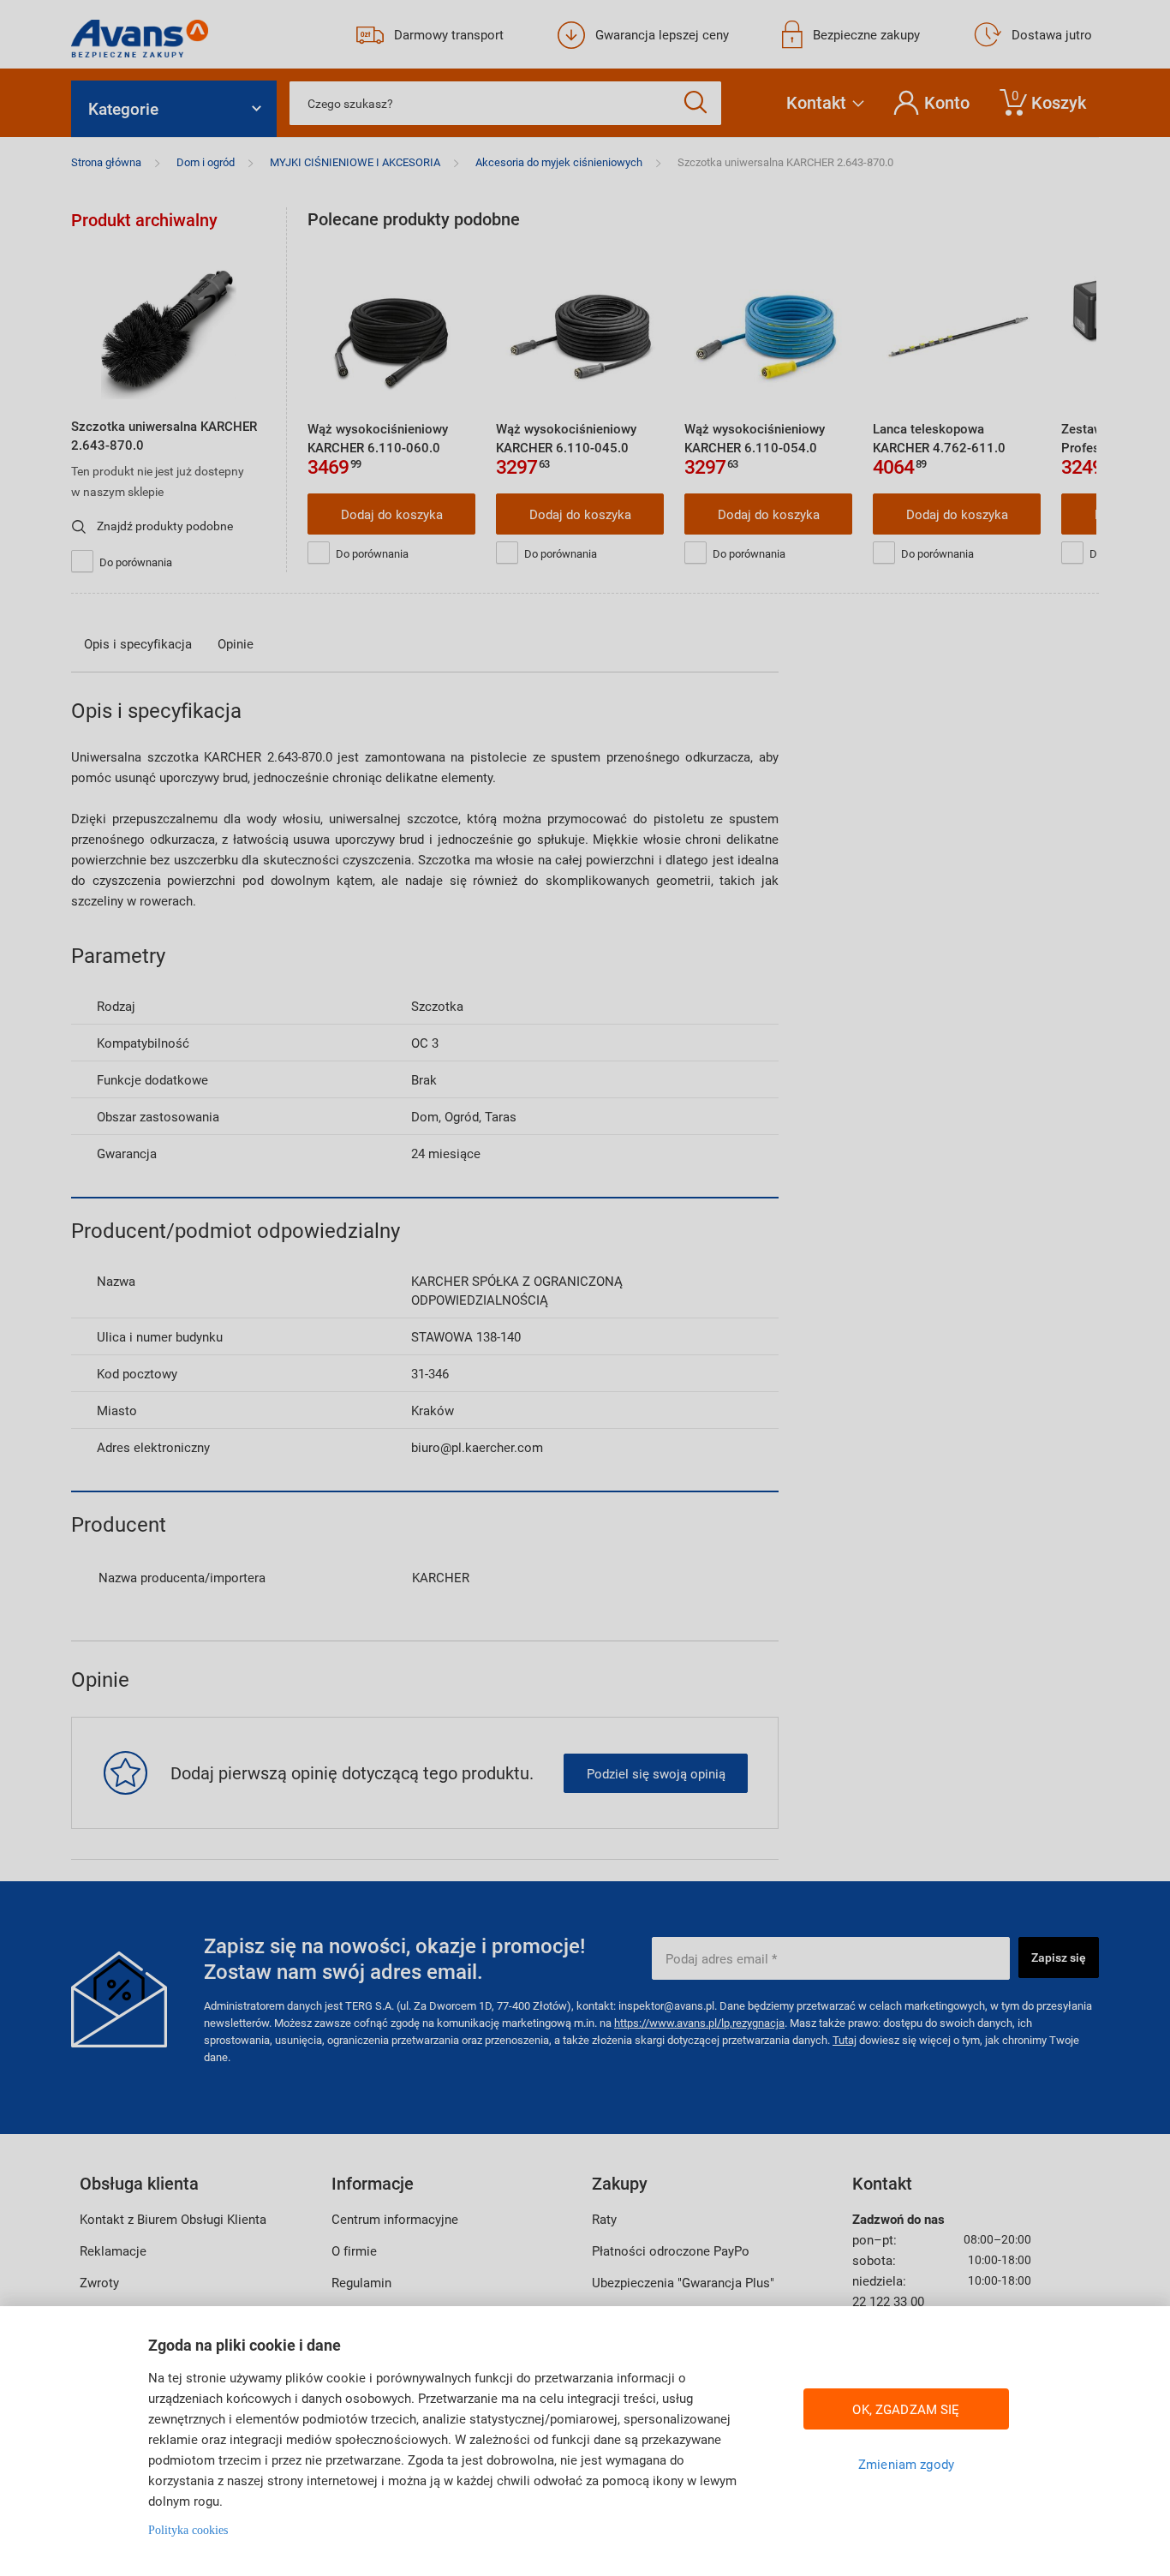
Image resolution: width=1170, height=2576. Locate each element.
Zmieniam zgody (906, 2464)
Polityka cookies (188, 2530)
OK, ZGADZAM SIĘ (906, 2409)
